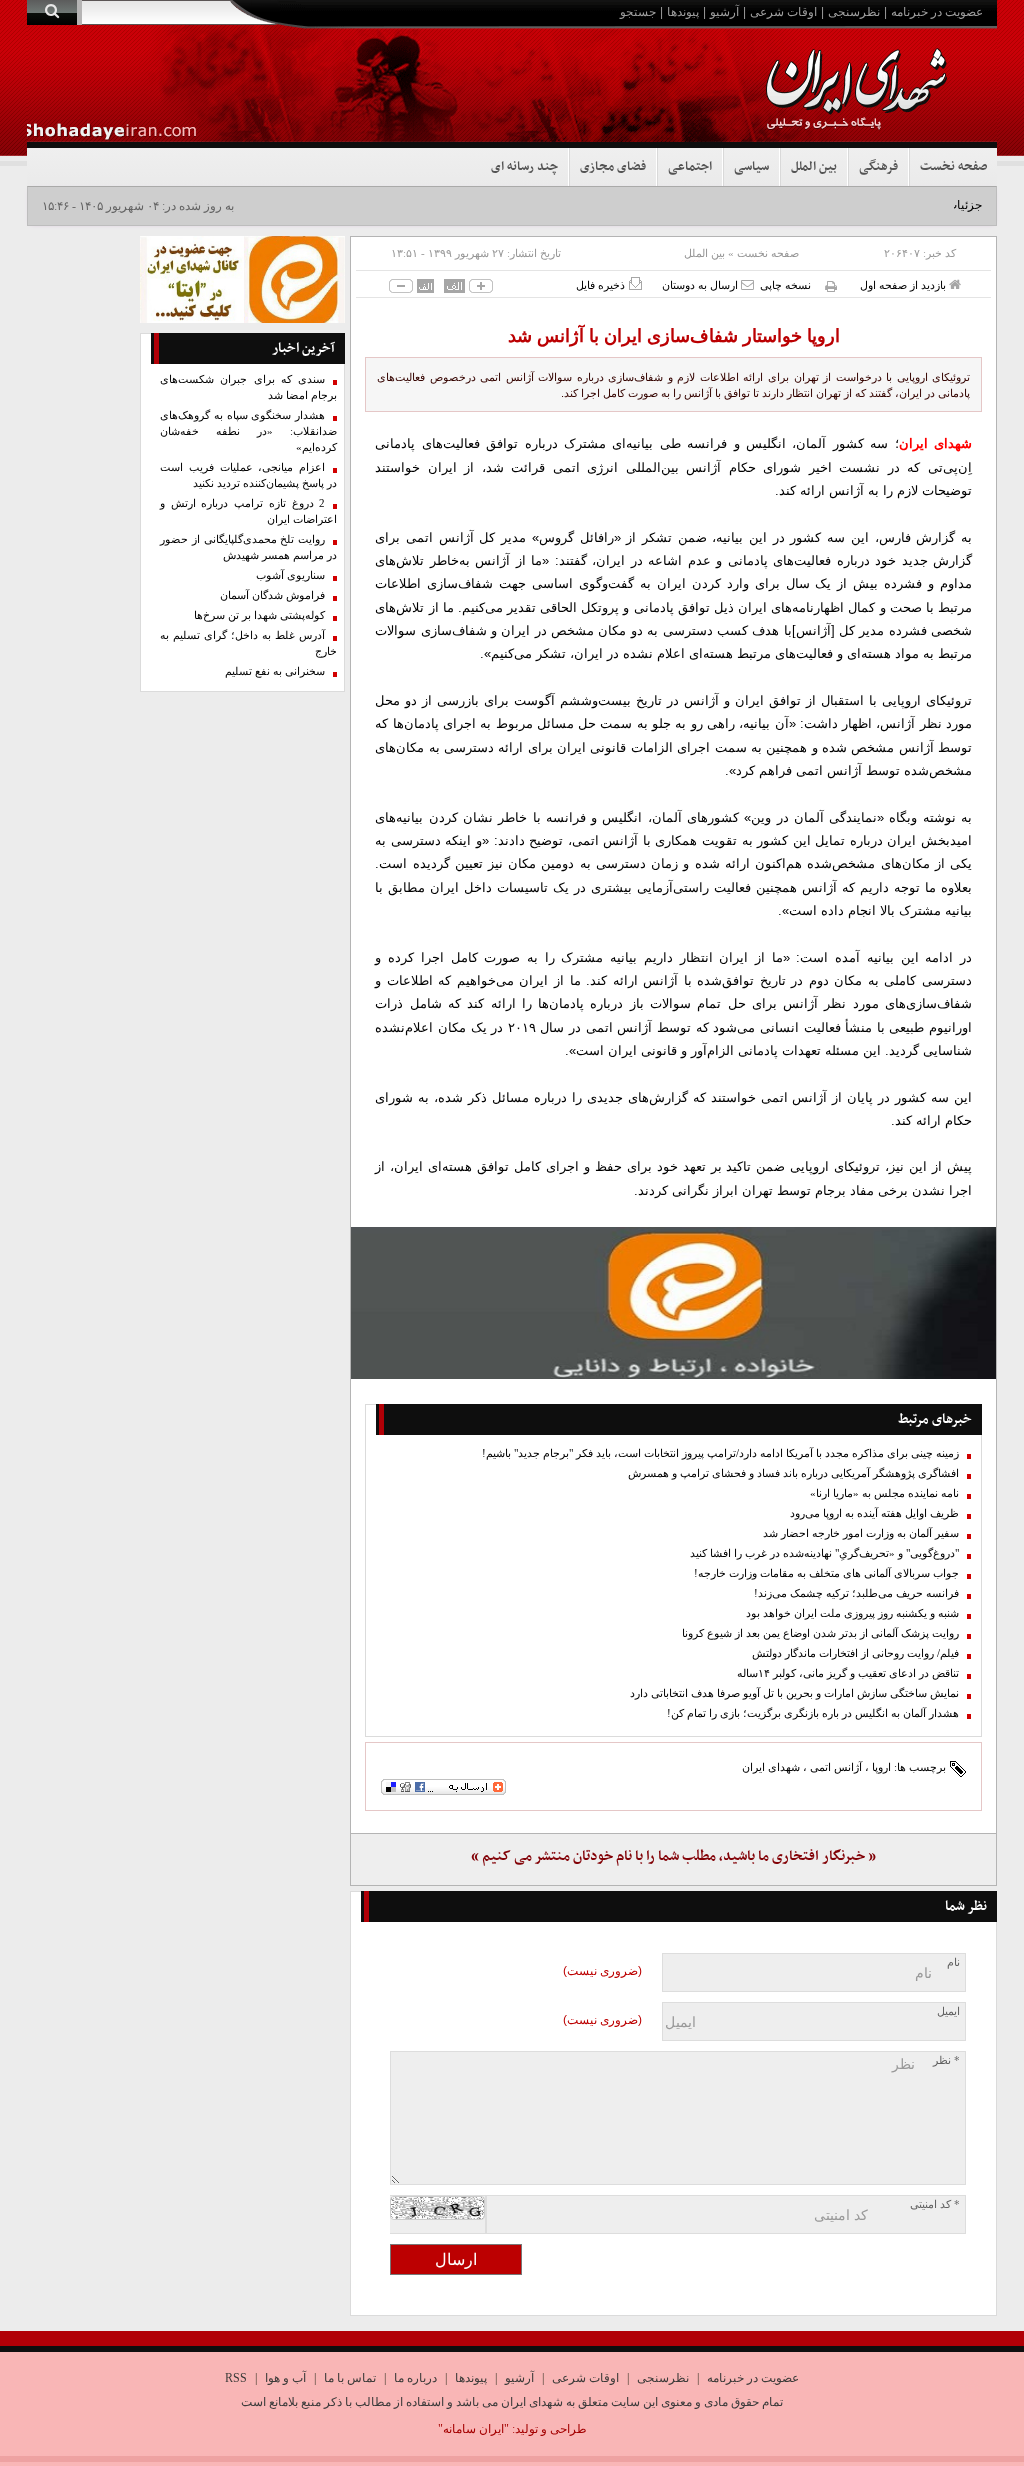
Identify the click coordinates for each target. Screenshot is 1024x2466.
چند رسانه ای (524, 167)
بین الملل (814, 167)
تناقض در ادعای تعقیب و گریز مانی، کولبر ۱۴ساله (848, 1673)
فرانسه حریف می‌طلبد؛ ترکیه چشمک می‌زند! (856, 1593)
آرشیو (724, 12)
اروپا (881, 1767)
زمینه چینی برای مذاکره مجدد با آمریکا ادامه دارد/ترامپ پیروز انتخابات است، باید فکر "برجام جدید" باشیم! (720, 1453)
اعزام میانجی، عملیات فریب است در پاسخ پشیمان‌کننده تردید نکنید (249, 475)
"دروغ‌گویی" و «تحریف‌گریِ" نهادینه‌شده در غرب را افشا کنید (824, 1553)
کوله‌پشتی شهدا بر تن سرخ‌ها (259, 615)
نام (953, 1962)
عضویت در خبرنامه (937, 12)
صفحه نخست (953, 167)
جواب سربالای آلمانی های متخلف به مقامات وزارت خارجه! (826, 1573)
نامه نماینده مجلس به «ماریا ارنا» (884, 1493)
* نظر (946, 2060)
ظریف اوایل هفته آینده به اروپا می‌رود (874, 1513)
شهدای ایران (771, 1767)
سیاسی (751, 167)
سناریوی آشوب (290, 575)
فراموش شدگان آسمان (272, 595)
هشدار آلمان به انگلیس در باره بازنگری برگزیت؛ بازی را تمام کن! (813, 1713)
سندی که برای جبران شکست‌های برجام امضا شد (249, 387)
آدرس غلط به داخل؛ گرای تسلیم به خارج (249, 643)
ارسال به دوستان (701, 285)
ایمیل (948, 2011)
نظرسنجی (854, 12)
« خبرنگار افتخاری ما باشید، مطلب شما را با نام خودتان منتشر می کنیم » (673, 1856)
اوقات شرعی (783, 12)
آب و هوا (285, 2378)
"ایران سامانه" (473, 2429)
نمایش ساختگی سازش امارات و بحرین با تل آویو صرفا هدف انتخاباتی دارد (794, 1693)
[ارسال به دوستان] (747, 284)
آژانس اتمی (836, 1767)
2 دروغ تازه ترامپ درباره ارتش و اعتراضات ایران (249, 511)
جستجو (638, 12)
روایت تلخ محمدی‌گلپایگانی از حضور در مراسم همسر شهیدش (249, 547)
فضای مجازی (613, 167)
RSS (236, 2378)
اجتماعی (690, 167)
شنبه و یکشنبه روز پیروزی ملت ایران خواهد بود (852, 1613)
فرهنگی (878, 167)
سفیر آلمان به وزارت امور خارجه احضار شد (861, 1533)
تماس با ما (350, 2378)
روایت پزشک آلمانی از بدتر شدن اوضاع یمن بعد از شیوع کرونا (820, 1633)
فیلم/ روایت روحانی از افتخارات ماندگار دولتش (855, 1653)
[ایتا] (673, 1303)
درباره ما (415, 2378)
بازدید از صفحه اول (904, 285)
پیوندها (683, 12)
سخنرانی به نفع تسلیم (275, 671)
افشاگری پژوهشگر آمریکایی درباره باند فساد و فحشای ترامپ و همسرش (793, 1473)
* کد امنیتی (935, 2204)
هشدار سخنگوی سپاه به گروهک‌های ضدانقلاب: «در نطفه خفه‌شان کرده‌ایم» (249, 431)
